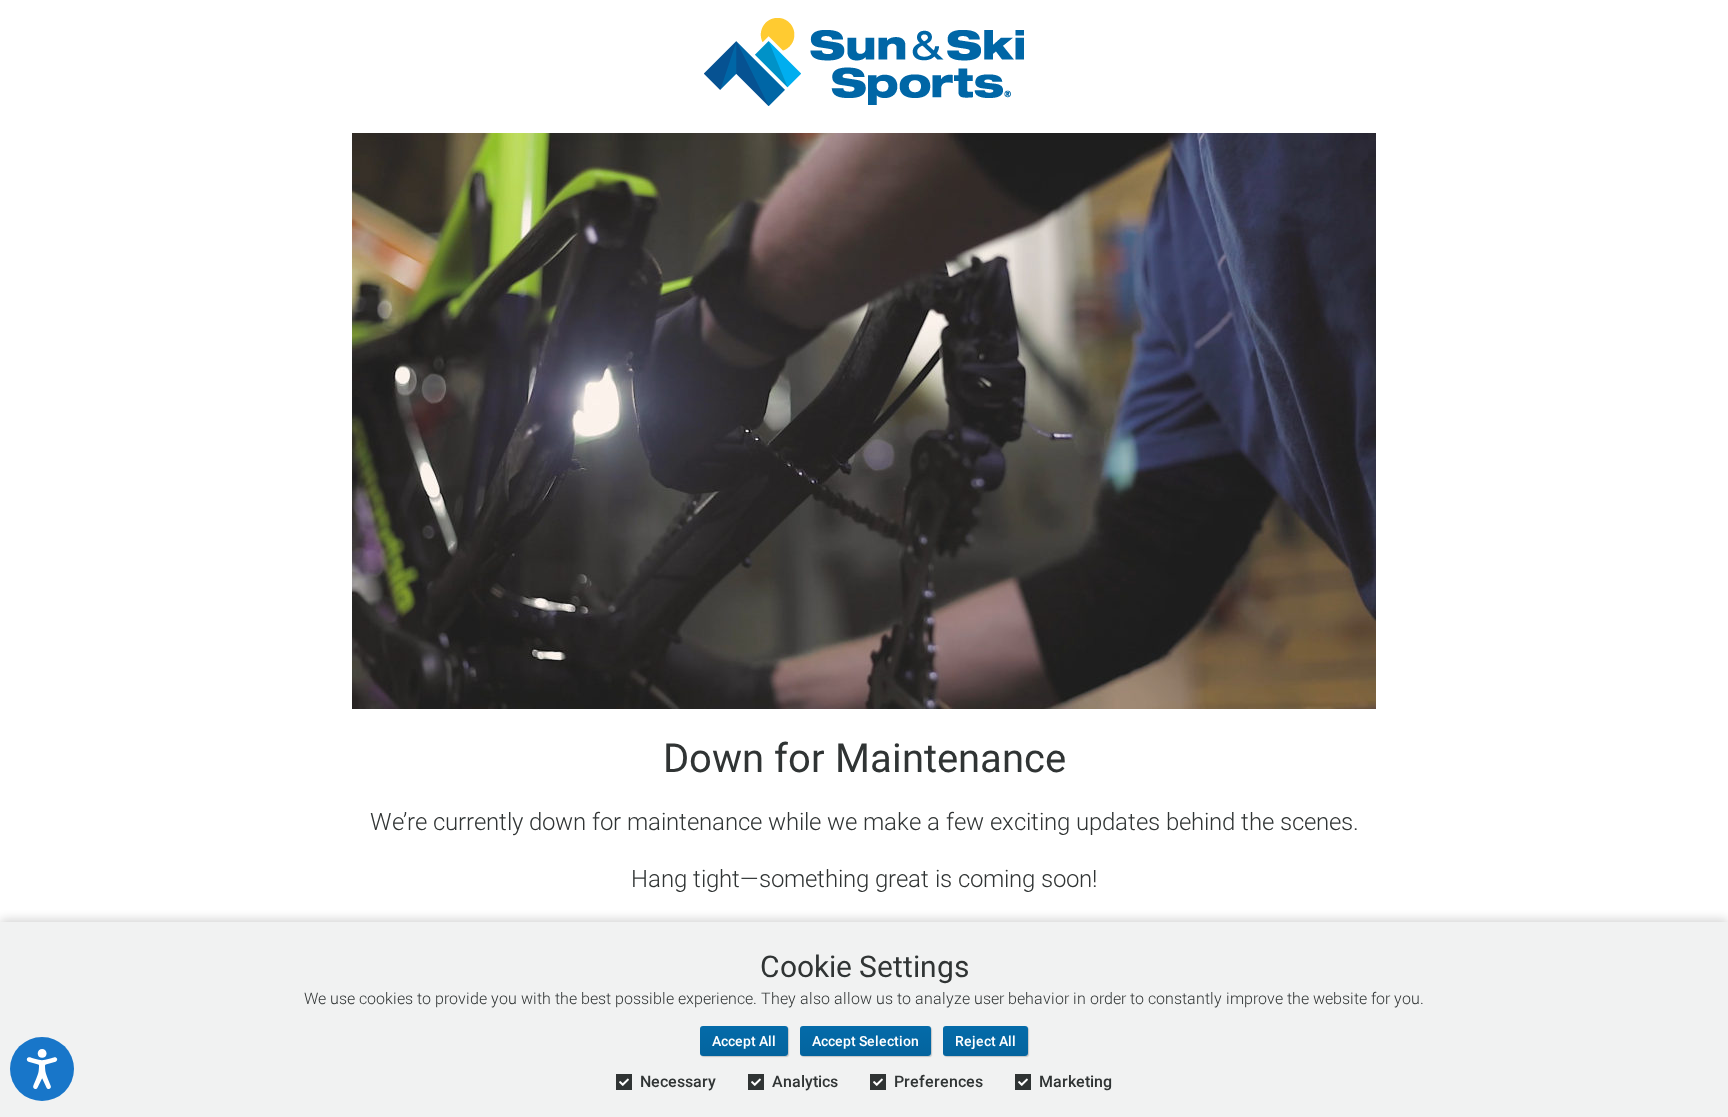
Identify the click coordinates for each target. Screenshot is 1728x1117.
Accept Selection (865, 1041)
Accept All (744, 1041)
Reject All (985, 1041)
